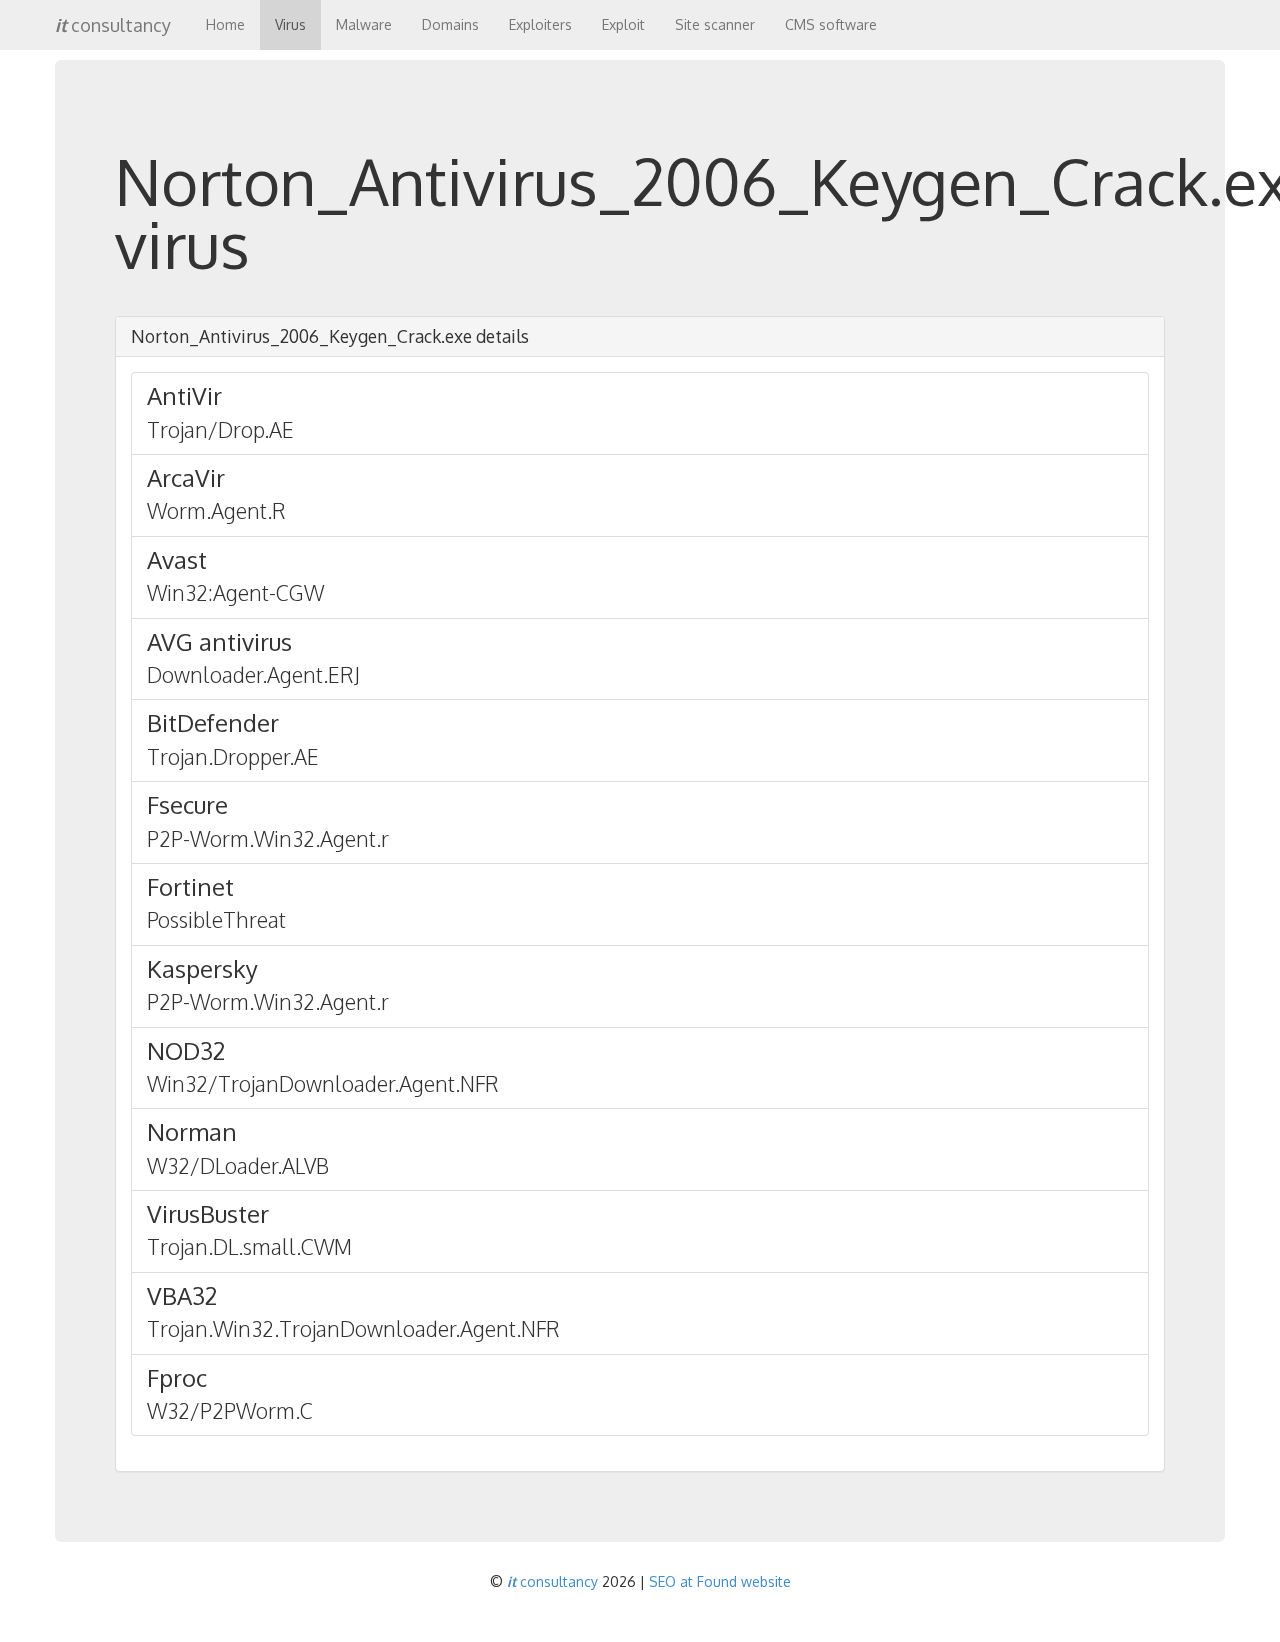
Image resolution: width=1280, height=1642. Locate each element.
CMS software (831, 24)
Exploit (623, 24)
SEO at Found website (720, 1581)
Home (225, 24)
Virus (290, 24)
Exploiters (540, 24)
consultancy (113, 25)
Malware (364, 24)
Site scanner (715, 24)
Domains (450, 24)
